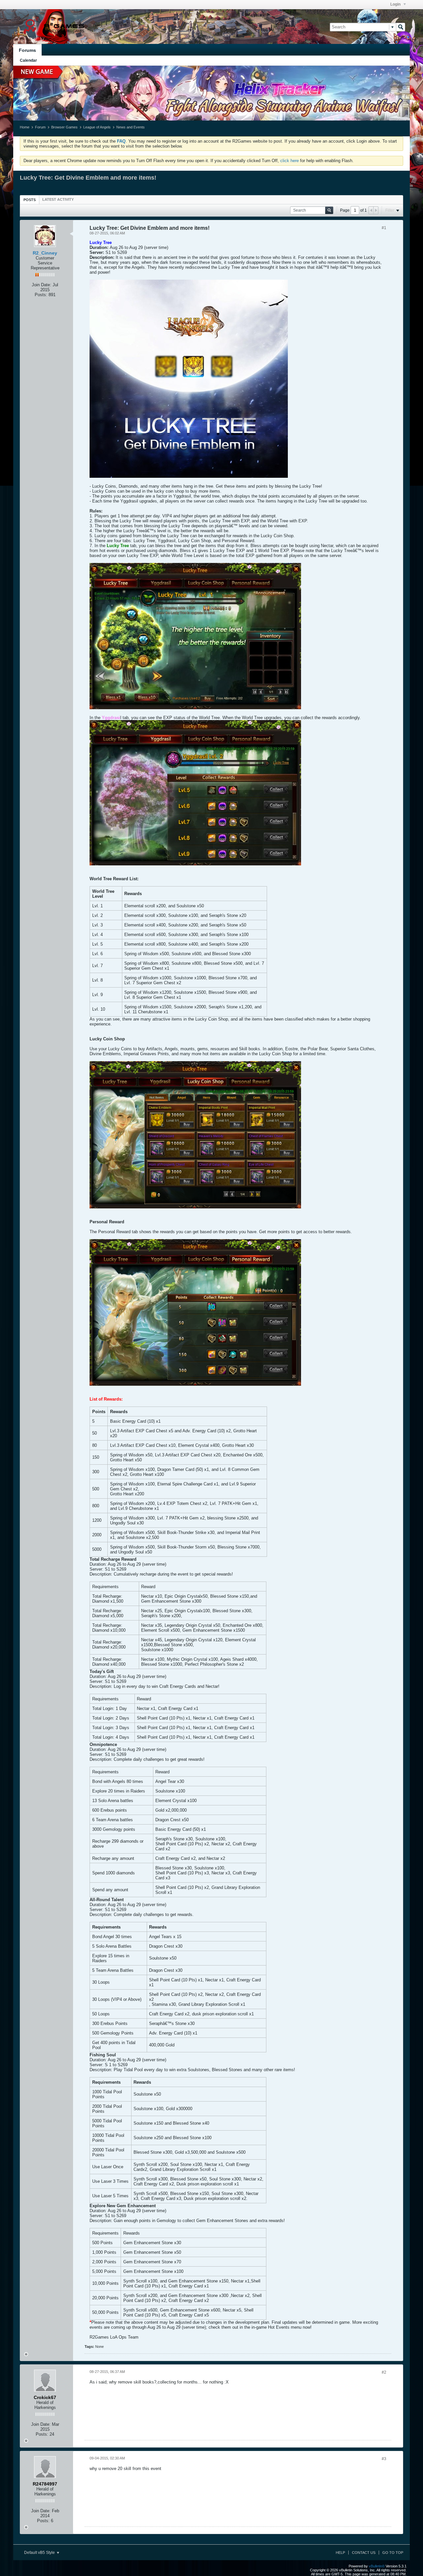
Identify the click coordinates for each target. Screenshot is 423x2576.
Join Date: (41, 285)
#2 (384, 2372)
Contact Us (364, 2553)
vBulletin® (377, 2566)
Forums (27, 50)
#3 (384, 2459)
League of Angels (97, 127)
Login (396, 4)
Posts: (41, 295)
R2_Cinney (45, 253)
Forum (40, 127)
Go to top (393, 2553)
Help (340, 2553)
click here (289, 161)
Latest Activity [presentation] (58, 199)
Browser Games (64, 127)
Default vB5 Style (40, 2553)
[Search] (401, 27)
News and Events (131, 127)
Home (25, 127)
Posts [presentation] (30, 200)
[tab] (30, 200)
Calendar (28, 60)
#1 (384, 228)
